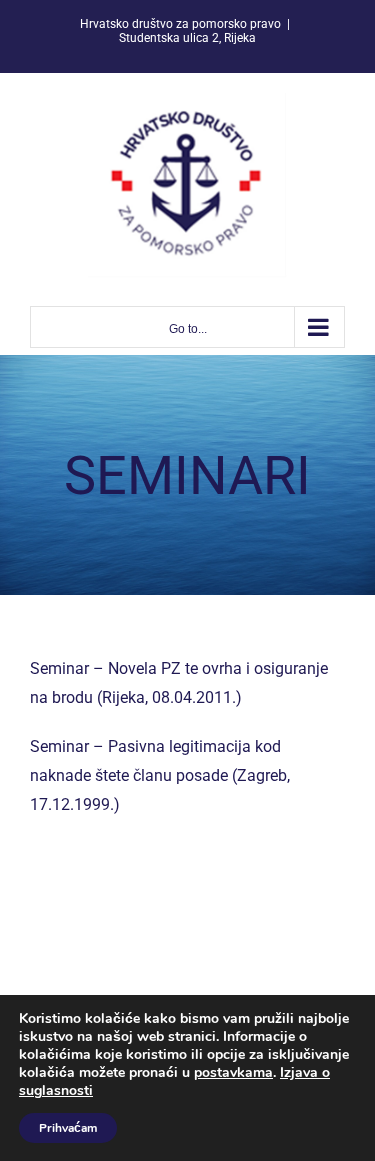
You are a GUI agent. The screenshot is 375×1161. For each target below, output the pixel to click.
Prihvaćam (68, 1128)
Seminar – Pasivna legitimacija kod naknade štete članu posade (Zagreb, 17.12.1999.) (160, 775)
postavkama (233, 1073)
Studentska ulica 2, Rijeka (187, 38)
